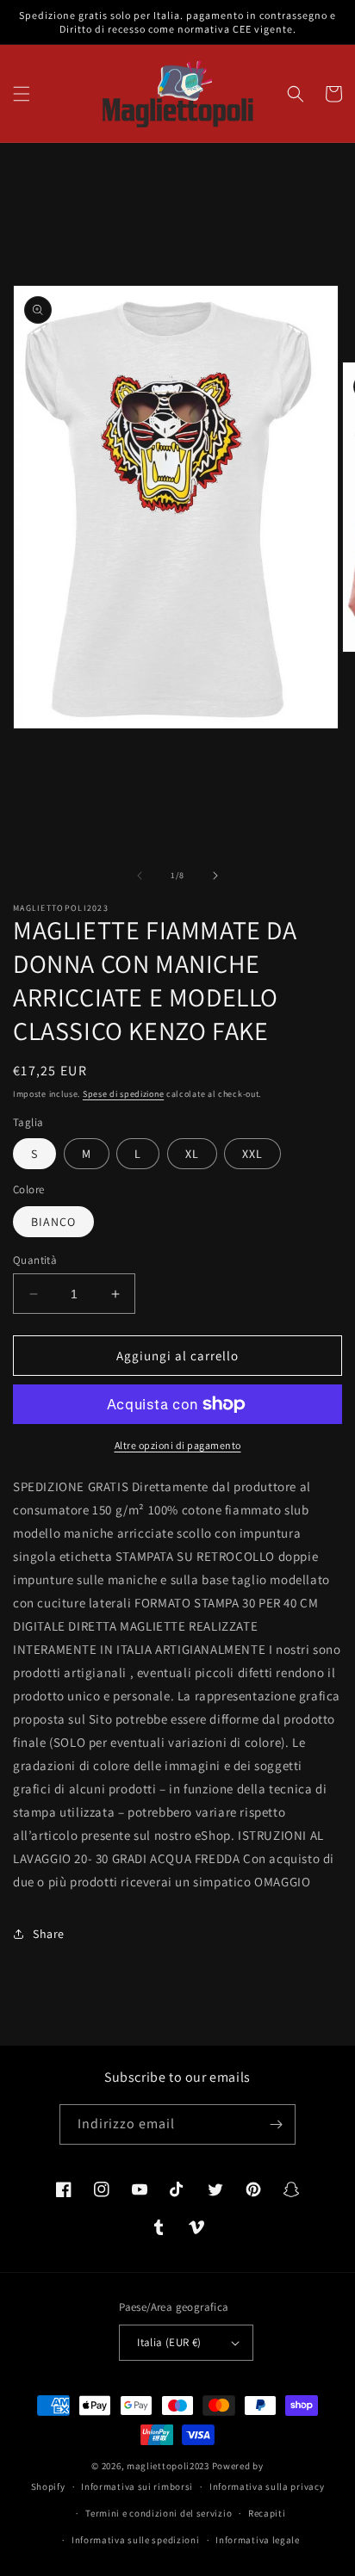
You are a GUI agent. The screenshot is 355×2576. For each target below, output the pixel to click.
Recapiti (267, 2513)
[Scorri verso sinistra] (140, 876)
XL (192, 1154)
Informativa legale (258, 2540)
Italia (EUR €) (169, 2342)
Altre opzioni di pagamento (178, 1445)
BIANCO (53, 1222)
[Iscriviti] (276, 2124)
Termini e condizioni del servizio (159, 2513)
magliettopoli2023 (168, 2466)
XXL (252, 1154)
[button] (22, 94)
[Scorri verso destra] (215, 876)
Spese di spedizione (123, 1094)
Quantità (35, 1260)
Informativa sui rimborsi (137, 2486)
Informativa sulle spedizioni (136, 2540)
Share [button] (49, 1934)
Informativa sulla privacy (267, 2486)
